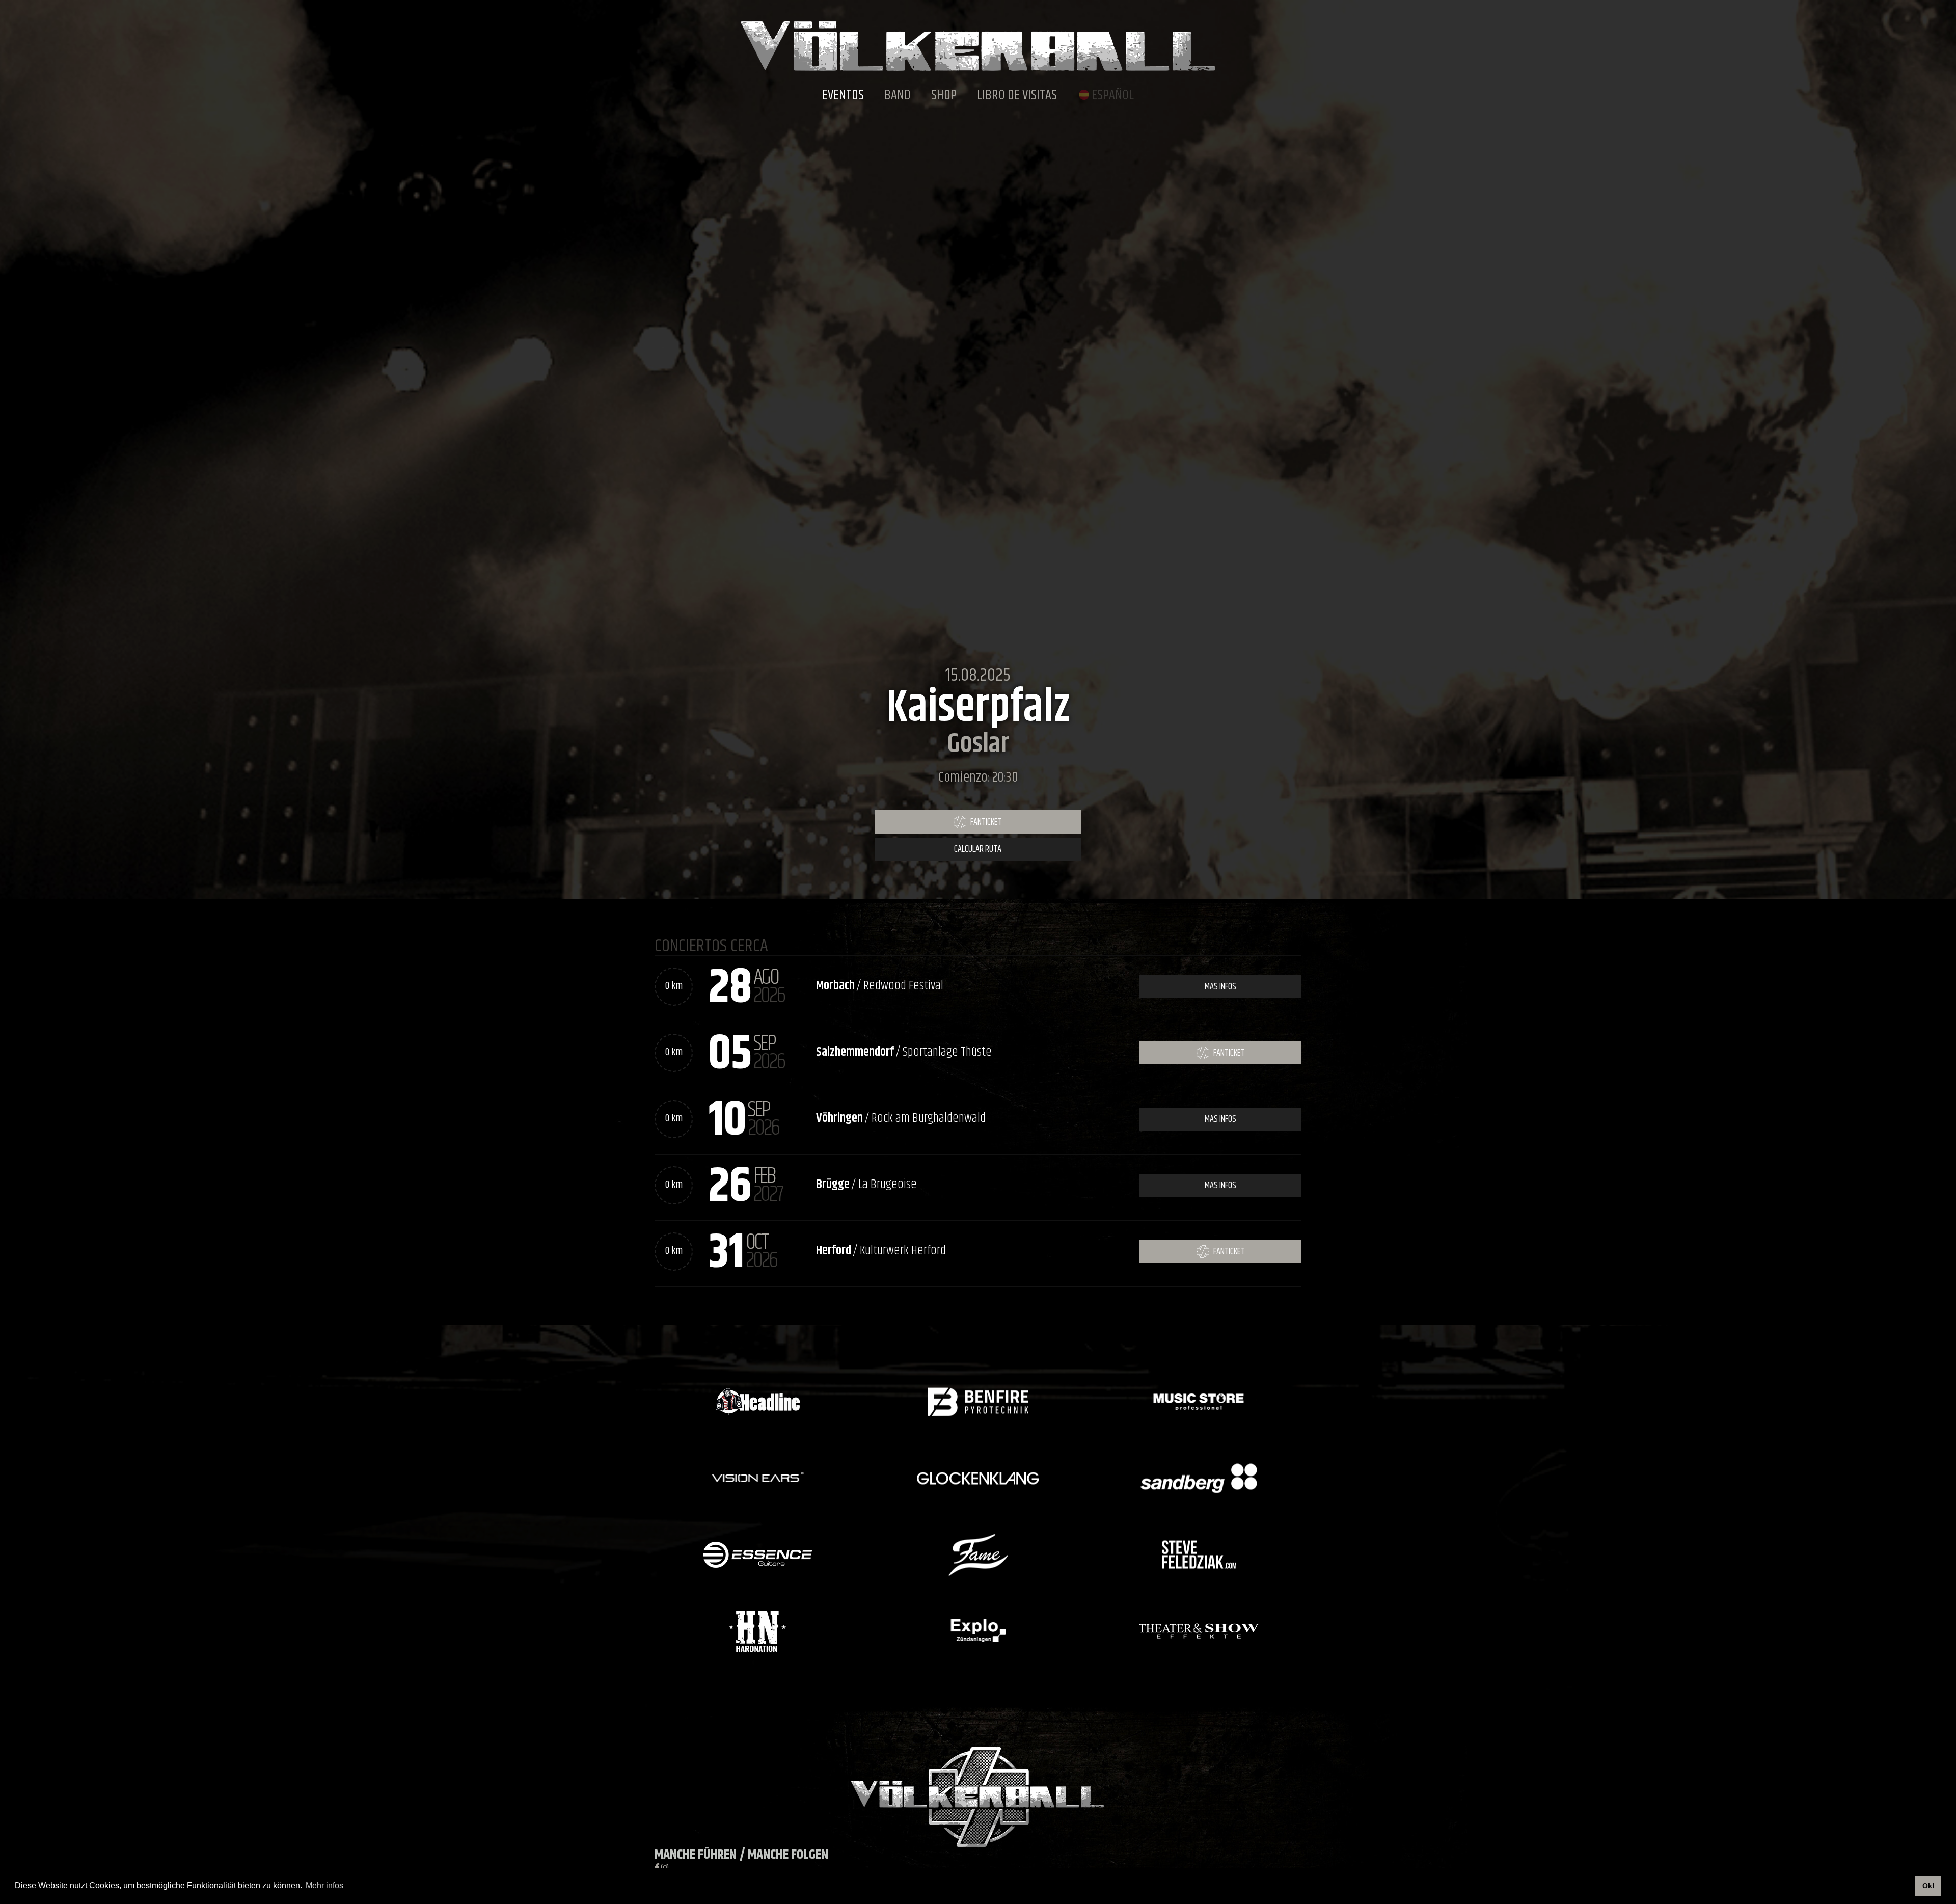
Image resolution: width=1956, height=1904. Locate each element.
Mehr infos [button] (324, 1885)
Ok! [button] (1928, 1886)
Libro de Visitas (1017, 96)
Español (1113, 96)
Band (898, 96)
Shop (944, 96)
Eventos (843, 96)
